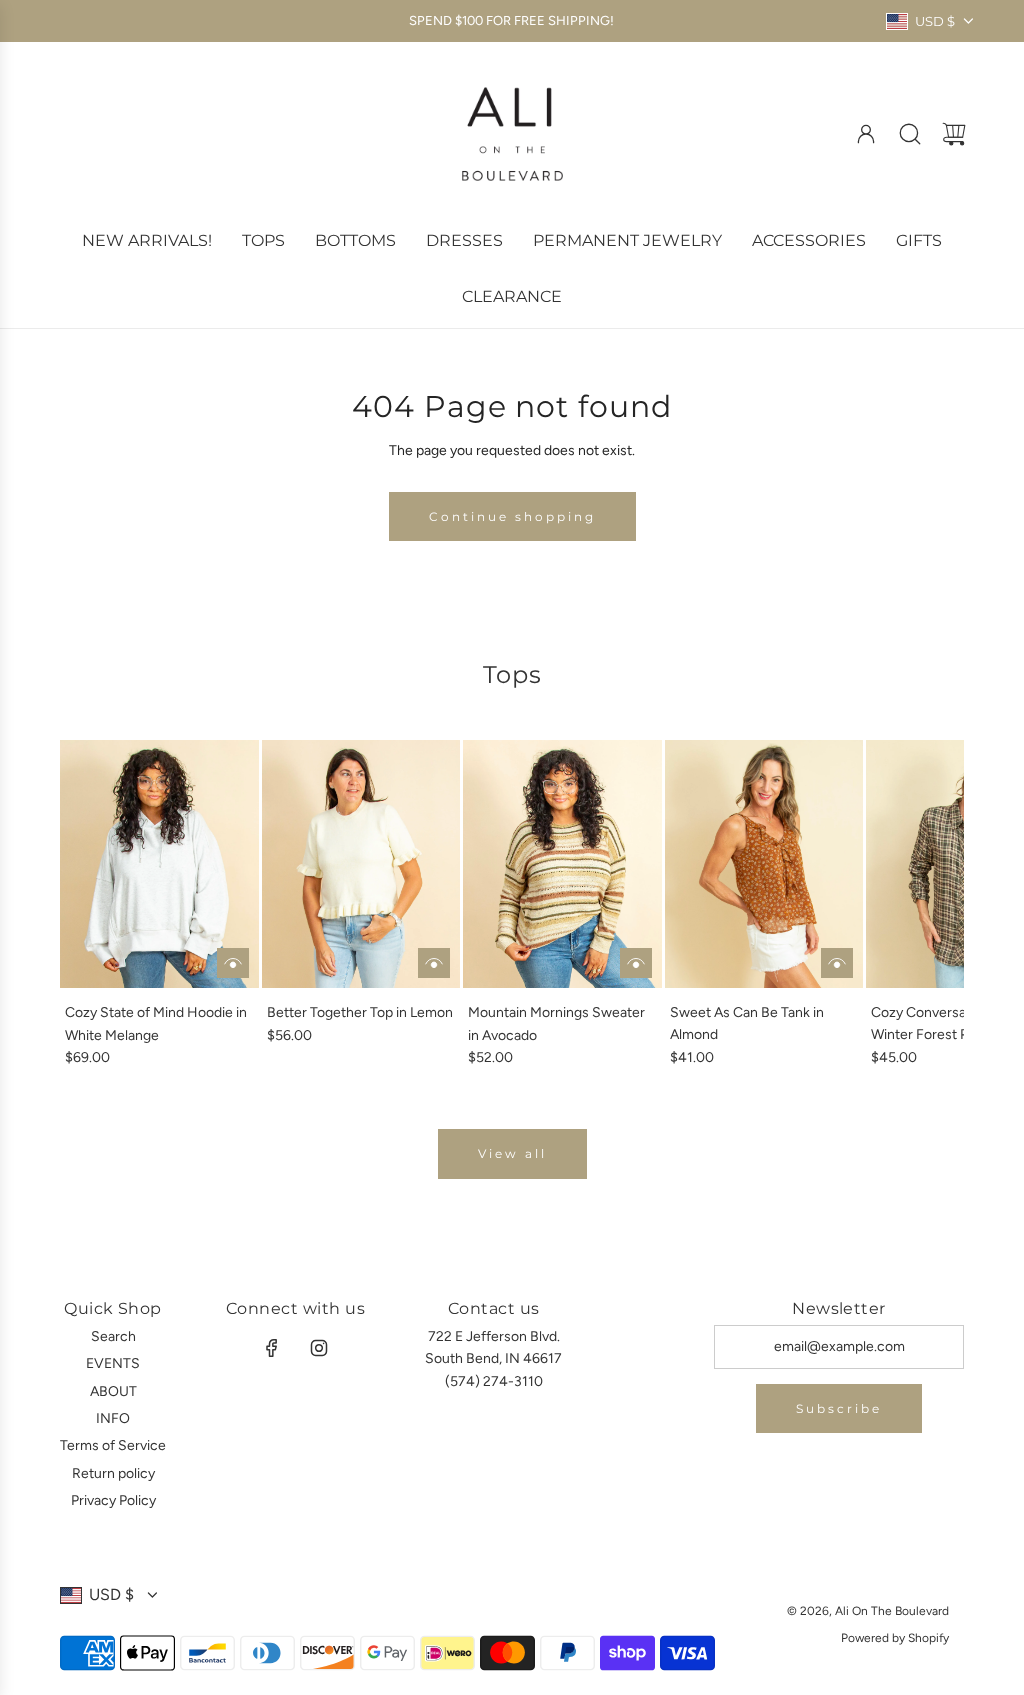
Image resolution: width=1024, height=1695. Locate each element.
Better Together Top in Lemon (360, 1012)
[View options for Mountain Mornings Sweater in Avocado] (636, 963)
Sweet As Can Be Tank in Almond (747, 1023)
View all (512, 1153)
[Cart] (954, 134)
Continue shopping (512, 516)
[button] (108, 905)
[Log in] (866, 134)
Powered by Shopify (895, 1638)
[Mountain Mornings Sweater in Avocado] (562, 864)
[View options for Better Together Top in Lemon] (434, 963)
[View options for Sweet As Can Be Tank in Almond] (837, 963)
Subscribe (839, 1408)
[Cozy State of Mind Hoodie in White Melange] (159, 864)
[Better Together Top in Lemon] (361, 864)
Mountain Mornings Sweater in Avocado (556, 1023)
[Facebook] (272, 1348)
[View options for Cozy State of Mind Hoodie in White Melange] (233, 963)
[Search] (910, 134)
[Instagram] (319, 1348)
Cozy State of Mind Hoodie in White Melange (156, 1023)
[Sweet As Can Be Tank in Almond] (764, 864)
